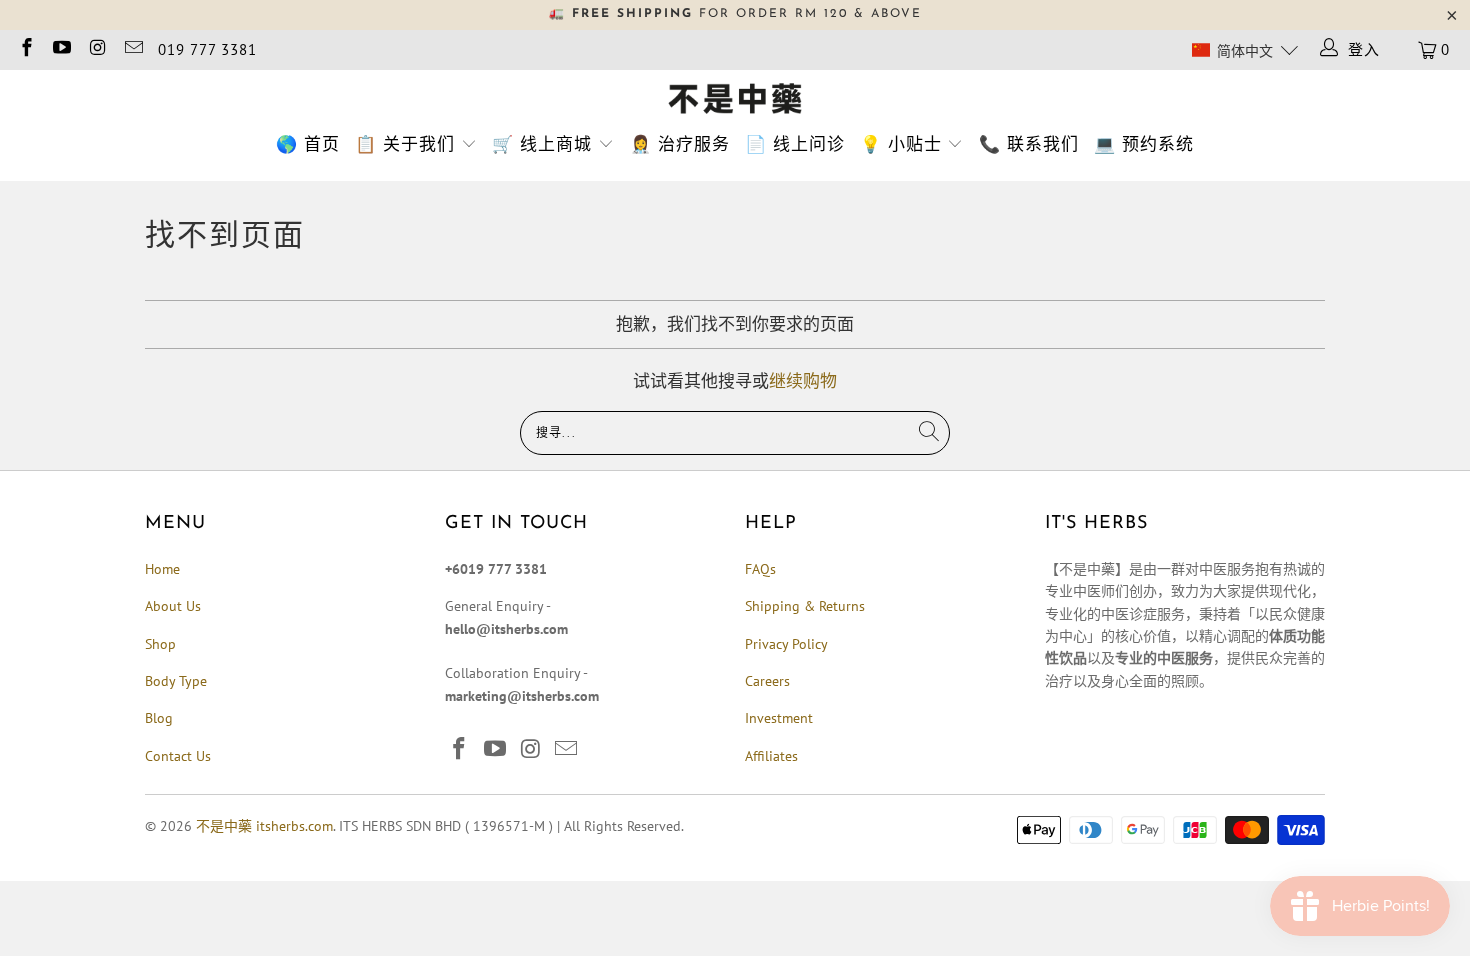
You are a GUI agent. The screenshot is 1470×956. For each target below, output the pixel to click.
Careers (767, 681)
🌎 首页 (308, 144)
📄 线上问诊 (795, 144)
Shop (160, 644)
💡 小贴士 (901, 144)
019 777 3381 (207, 49)
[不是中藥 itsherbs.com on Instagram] (96, 49)
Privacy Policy (786, 644)
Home (162, 569)
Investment (779, 718)
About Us (173, 606)
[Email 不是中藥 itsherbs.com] (132, 49)
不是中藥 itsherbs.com (264, 826)
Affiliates (771, 756)
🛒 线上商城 (542, 144)
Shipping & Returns (805, 606)
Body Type (176, 681)
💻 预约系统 (1144, 144)
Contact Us (178, 756)
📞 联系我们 (1029, 144)
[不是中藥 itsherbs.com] (735, 99)
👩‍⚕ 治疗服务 (680, 144)
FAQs (760, 569)
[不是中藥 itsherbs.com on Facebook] (25, 49)
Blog (159, 718)
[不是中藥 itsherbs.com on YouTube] (61, 49)
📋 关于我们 (405, 144)
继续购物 (803, 381)
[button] (1244, 50)
